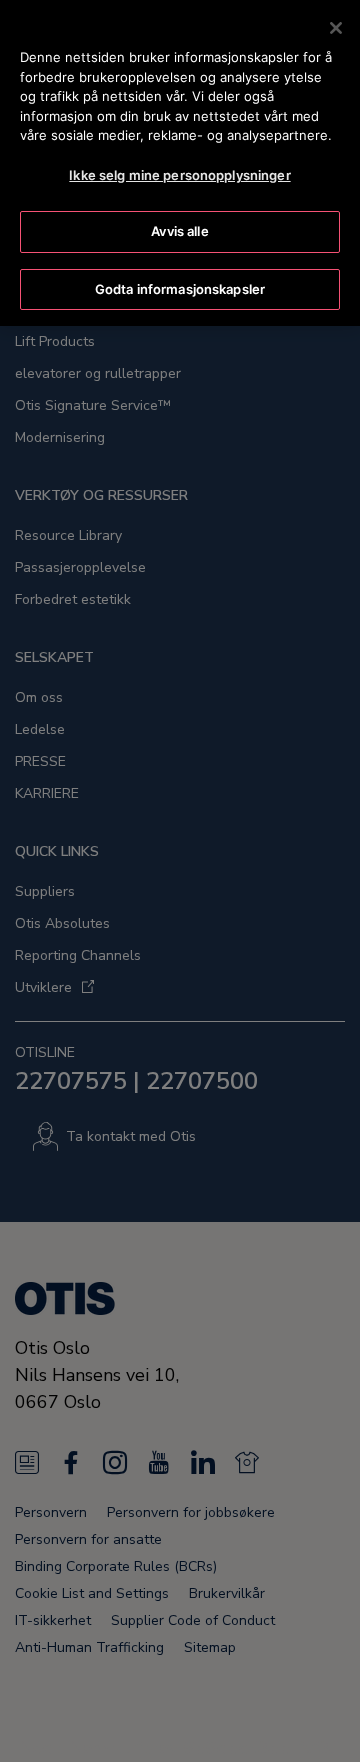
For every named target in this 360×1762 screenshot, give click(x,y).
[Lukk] (336, 28)
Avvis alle (179, 231)
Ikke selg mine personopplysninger (179, 175)
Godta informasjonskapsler (180, 289)
